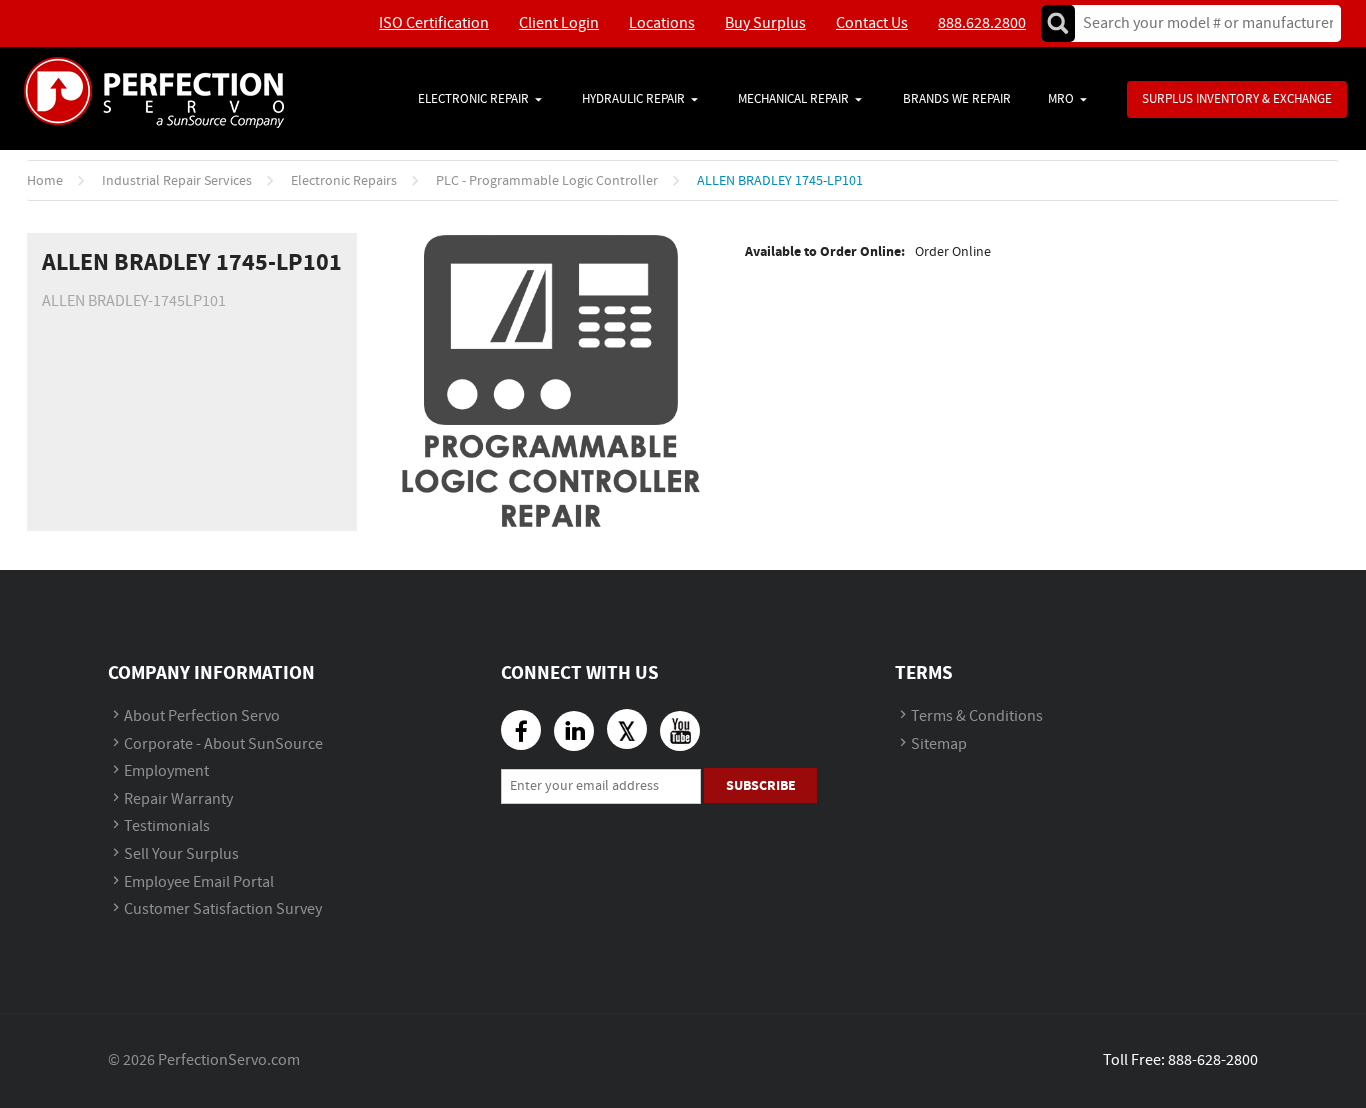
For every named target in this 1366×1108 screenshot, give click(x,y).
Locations (662, 23)
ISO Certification (434, 23)
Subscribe (761, 785)
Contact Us (872, 23)
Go (1058, 23)
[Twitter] (627, 729)
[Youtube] (680, 731)
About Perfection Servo (202, 716)
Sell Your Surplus (181, 854)
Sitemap (939, 744)
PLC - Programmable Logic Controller (547, 181)
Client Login (559, 23)
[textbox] (1201, 23)
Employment (166, 771)
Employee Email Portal (199, 882)
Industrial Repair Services (177, 181)
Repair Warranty (178, 799)
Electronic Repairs (344, 181)
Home (45, 181)
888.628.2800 (982, 23)
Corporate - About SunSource (223, 744)
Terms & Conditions (977, 716)
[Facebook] (521, 730)
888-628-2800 (1213, 1060)
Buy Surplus (765, 23)
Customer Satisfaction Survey (223, 909)
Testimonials (167, 826)
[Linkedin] (574, 731)
